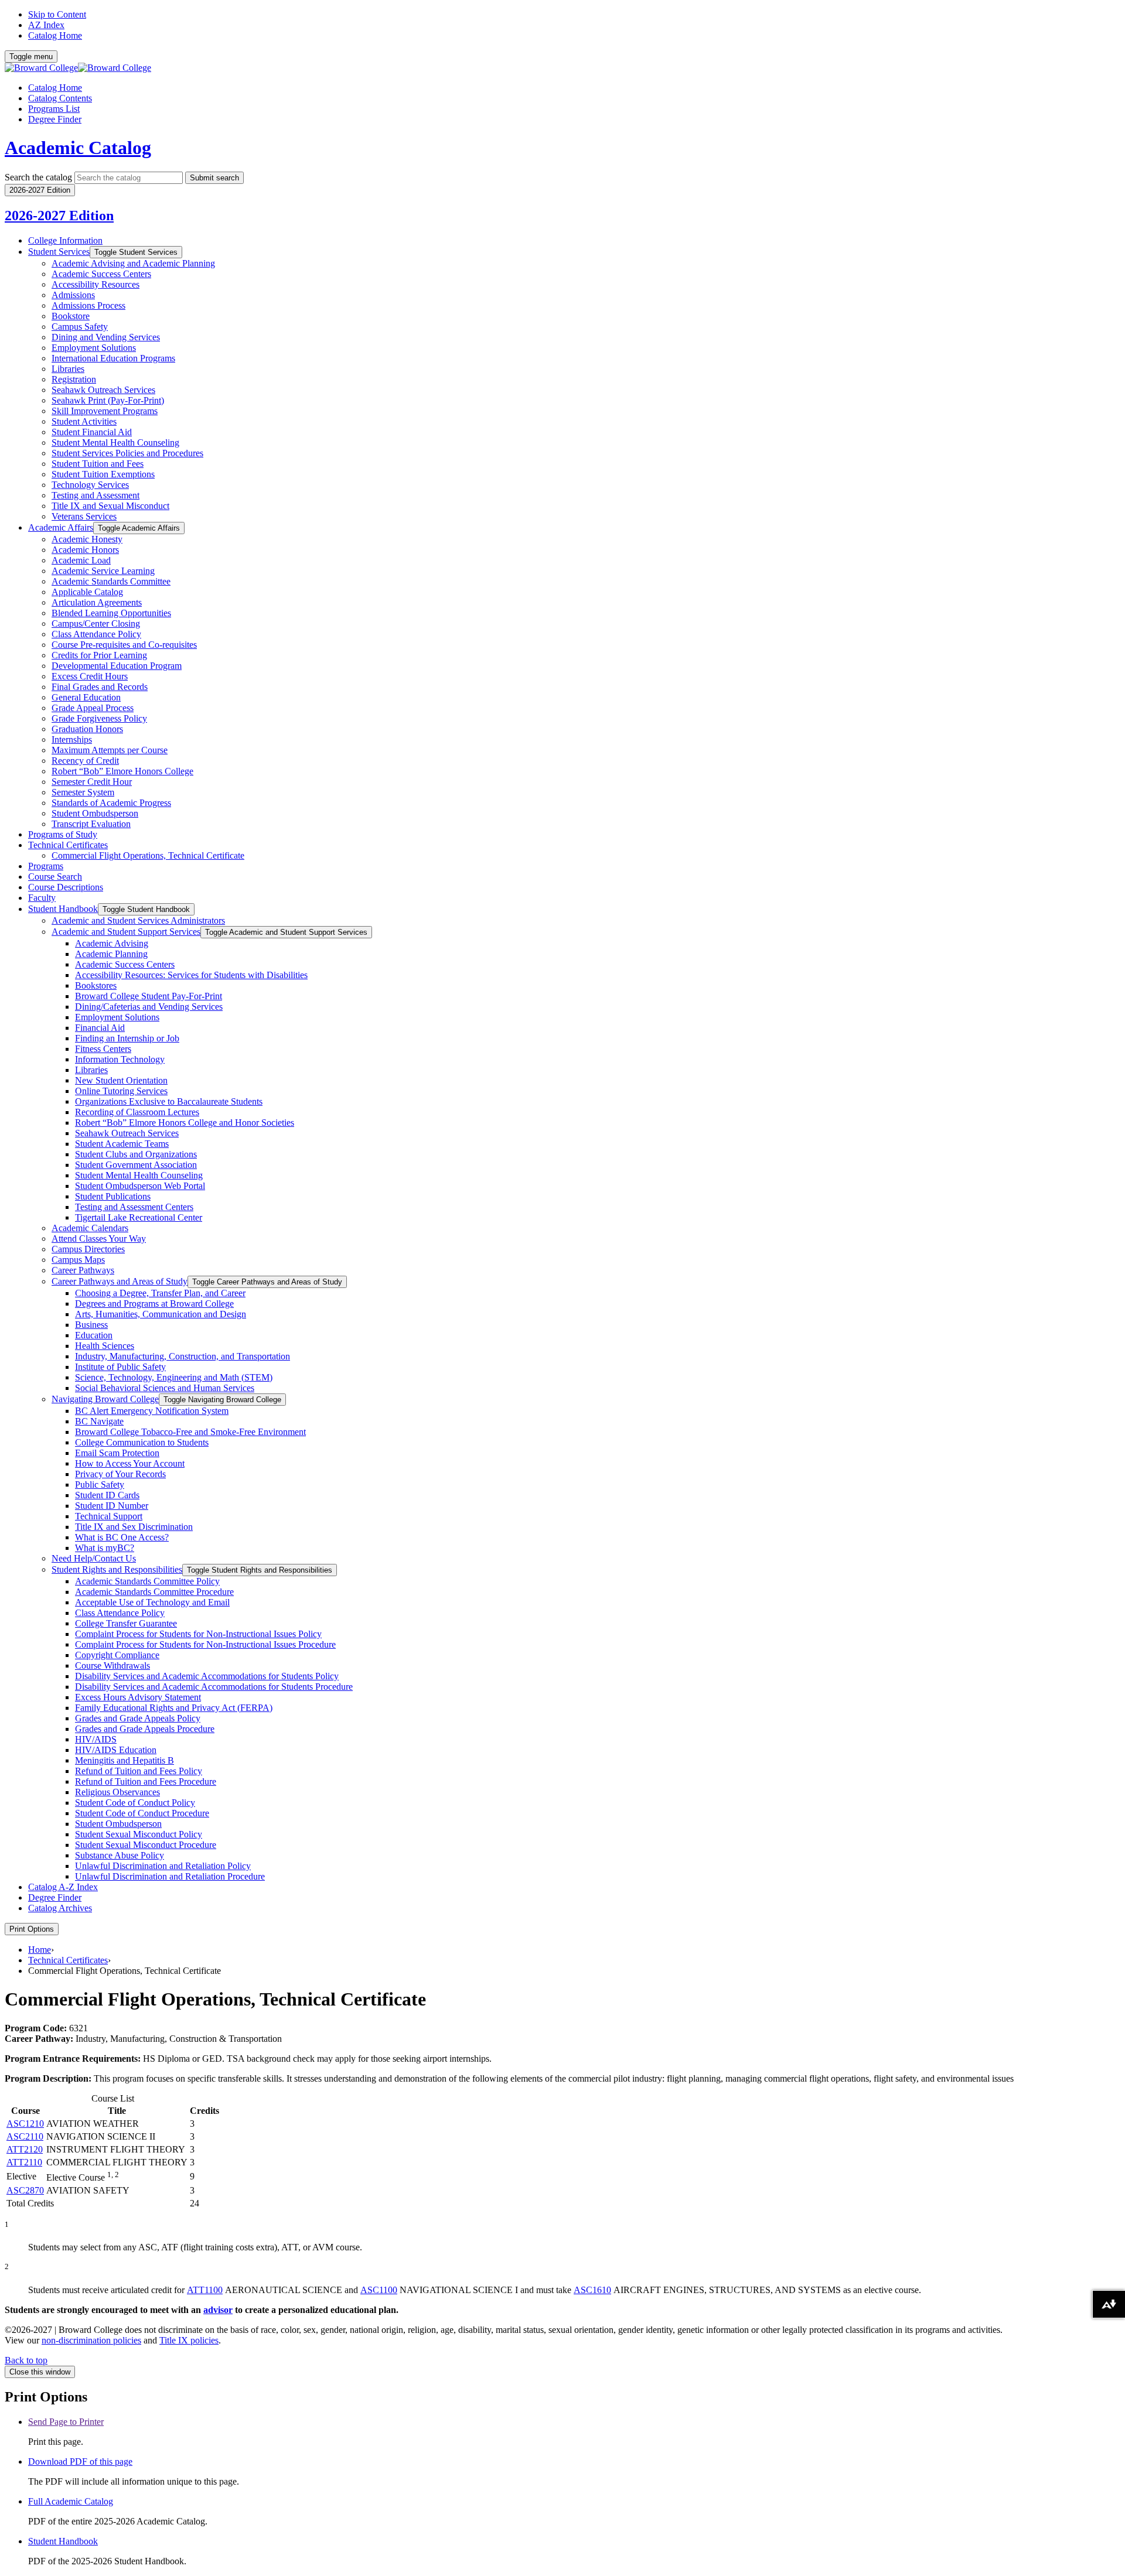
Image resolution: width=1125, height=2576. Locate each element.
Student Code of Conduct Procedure (142, 1813)
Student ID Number (112, 1506)
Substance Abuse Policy (120, 1855)
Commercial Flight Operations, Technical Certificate (148, 855)
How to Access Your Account (130, 1463)
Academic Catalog (78, 148)
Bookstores (96, 985)
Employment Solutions (94, 348)
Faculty (42, 898)
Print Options (32, 1929)
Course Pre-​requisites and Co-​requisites (124, 645)
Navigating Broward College (105, 1399)
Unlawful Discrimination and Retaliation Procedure (170, 1876)
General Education (86, 697)
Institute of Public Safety (120, 1367)
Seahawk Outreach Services (103, 390)
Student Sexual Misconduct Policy (139, 1834)
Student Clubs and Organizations (136, 1154)
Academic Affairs (61, 527)
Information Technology (120, 1059)
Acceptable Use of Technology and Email (152, 1602)
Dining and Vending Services (106, 337)
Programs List (54, 109)
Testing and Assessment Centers (134, 1207)
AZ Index (46, 25)
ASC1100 (379, 2290)
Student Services (59, 252)
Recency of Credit (85, 761)
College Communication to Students (142, 1442)
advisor (218, 2310)
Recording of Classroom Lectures (137, 1112)
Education (94, 1335)
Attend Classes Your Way (99, 1239)
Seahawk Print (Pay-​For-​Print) (108, 400)
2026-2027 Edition (59, 216)
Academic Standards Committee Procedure (154, 1592)
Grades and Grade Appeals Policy (138, 1718)
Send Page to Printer (66, 2422)
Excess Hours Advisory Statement (138, 1697)
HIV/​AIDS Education (116, 1750)
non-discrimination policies (91, 2340)
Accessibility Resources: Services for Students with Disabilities (191, 975)
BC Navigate (99, 1421)
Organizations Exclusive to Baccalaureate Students (169, 1101)
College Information (65, 240)
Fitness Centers (103, 1049)
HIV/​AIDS (96, 1739)
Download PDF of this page (80, 2461)
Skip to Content (57, 14)
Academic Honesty (87, 539)
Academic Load (81, 560)
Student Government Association (136, 1165)
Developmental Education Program (117, 666)
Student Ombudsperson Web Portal (140, 1186)
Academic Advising (112, 943)
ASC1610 (592, 2290)
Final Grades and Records (100, 687)
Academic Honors (85, 550)
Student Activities (84, 421)
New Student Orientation (121, 1080)
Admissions (73, 295)
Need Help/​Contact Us (94, 1558)
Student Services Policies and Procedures (127, 453)
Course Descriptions (66, 887)
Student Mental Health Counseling (115, 443)
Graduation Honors (87, 729)
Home (40, 1950)
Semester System (83, 792)
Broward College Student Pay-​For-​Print (149, 996)
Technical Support (109, 1516)
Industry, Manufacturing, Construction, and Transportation (183, 1356)
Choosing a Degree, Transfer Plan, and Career (160, 1293)
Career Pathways (83, 1270)
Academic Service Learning (103, 571)
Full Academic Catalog (71, 2501)
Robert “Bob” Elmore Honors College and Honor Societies (185, 1123)
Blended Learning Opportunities (111, 613)
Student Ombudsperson (95, 813)
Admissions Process (88, 305)
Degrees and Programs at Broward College (154, 1304)
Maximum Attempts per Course (110, 750)
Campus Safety (80, 327)
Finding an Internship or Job (127, 1038)
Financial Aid (100, 1028)
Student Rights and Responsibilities (117, 1569)
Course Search (55, 877)
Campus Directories (88, 1249)
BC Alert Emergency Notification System (152, 1411)
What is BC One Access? (122, 1537)
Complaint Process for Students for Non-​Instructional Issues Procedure (205, 1644)
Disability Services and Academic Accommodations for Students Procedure (214, 1687)
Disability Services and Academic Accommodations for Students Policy (207, 1676)
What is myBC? (105, 1548)
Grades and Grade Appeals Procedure (145, 1729)
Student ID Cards (107, 1495)
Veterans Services (84, 516)
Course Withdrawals (112, 1665)
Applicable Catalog (87, 592)
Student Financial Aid (92, 432)
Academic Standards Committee (111, 581)
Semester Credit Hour (92, 782)
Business (91, 1325)
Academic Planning (111, 954)
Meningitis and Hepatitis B (125, 1760)
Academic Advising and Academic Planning (133, 263)
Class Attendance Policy (96, 634)
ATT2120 (25, 2149)
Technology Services (90, 485)
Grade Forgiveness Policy (99, 718)
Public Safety (100, 1485)
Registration (74, 379)
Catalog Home (55, 35)
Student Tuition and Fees (98, 464)
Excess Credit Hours (90, 676)
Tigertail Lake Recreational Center (139, 1217)
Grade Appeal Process (93, 708)
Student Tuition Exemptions (103, 474)
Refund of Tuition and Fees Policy (139, 1771)
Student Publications (113, 1196)
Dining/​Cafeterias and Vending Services (149, 1007)
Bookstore (71, 316)
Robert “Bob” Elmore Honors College (122, 771)
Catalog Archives (60, 1908)
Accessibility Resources (96, 284)
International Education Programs (113, 358)
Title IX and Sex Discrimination (134, 1527)
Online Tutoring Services (121, 1091)
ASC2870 (25, 2190)
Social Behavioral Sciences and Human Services (165, 1388)
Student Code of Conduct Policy (135, 1803)
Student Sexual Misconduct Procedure (146, 1845)
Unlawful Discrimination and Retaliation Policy (163, 1866)
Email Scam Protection (117, 1453)
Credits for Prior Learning (99, 655)
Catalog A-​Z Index (63, 1887)
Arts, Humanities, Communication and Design (161, 1314)
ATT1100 (205, 2290)
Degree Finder (55, 119)
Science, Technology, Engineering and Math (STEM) (174, 1377)
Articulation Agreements (97, 602)
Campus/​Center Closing (96, 623)
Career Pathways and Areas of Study (120, 1281)
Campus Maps (78, 1260)
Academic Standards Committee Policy (147, 1581)
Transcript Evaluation (91, 824)
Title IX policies (189, 2340)
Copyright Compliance (117, 1655)
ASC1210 (25, 2124)
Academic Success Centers (101, 274)
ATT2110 (24, 2162)
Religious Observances (117, 1792)
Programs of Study (63, 834)
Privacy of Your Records (120, 1474)
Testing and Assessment (96, 495)
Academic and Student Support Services (126, 932)
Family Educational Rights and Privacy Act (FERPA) (174, 1708)
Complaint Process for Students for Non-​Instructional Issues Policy (198, 1634)
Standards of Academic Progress (111, 803)
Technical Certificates (68, 845)
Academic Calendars (90, 1228)
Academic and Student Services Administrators (138, 920)
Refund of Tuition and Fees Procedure (146, 1781)
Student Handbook (63, 909)
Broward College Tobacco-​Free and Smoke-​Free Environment (190, 1432)
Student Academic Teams (122, 1144)
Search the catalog (38, 177)
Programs (46, 866)
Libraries (68, 369)
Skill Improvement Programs (105, 411)
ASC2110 (25, 2136)
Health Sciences (105, 1346)
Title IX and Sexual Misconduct (110, 506)
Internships (72, 739)
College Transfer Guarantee (126, 1623)
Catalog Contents (60, 98)
